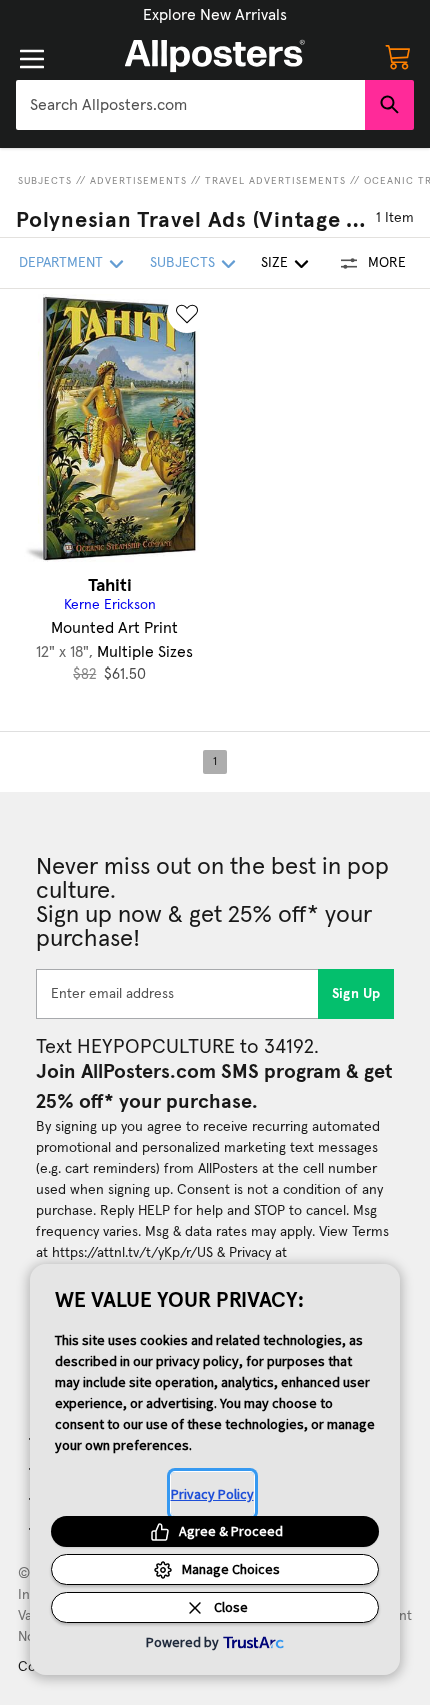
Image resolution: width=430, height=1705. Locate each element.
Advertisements (138, 181)
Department (61, 263)
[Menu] (32, 59)
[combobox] (190, 105)
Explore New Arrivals (215, 15)
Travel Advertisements (275, 181)
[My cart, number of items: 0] (398, 56)
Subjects (45, 181)
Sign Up (356, 994)
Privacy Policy (212, 1494)
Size (274, 263)
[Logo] (215, 56)
